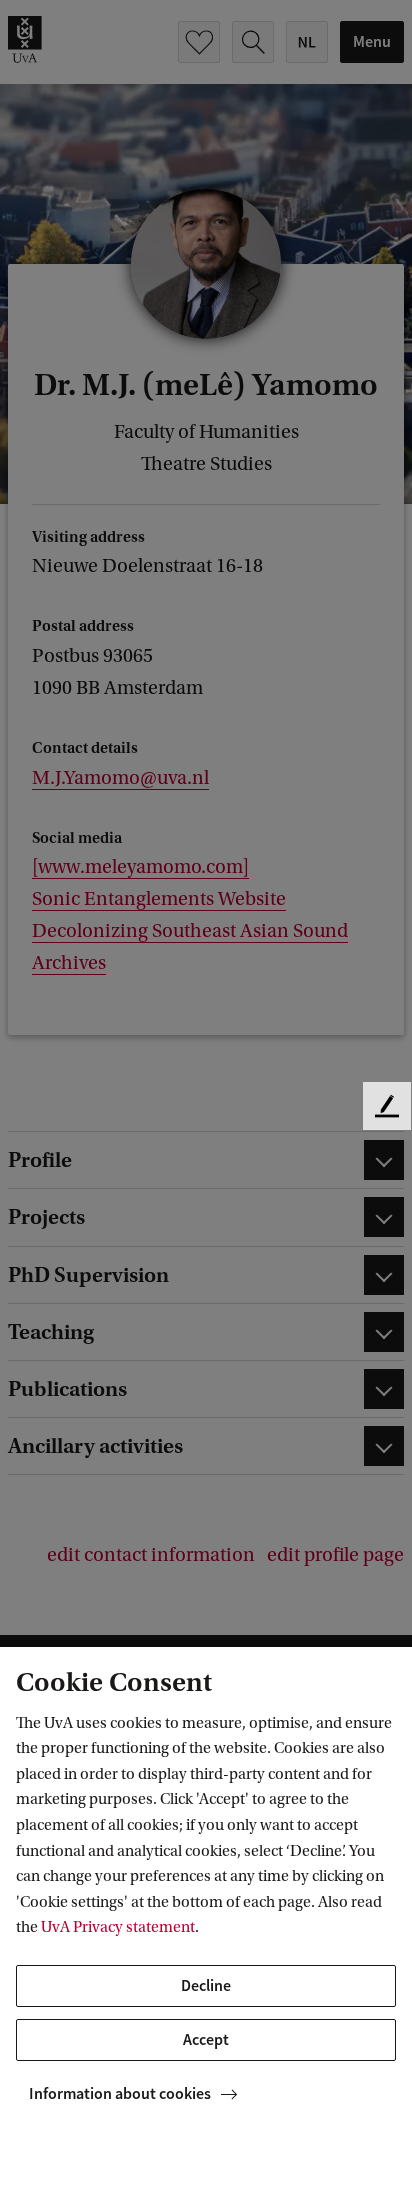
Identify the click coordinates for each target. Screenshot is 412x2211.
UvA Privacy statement (118, 1927)
